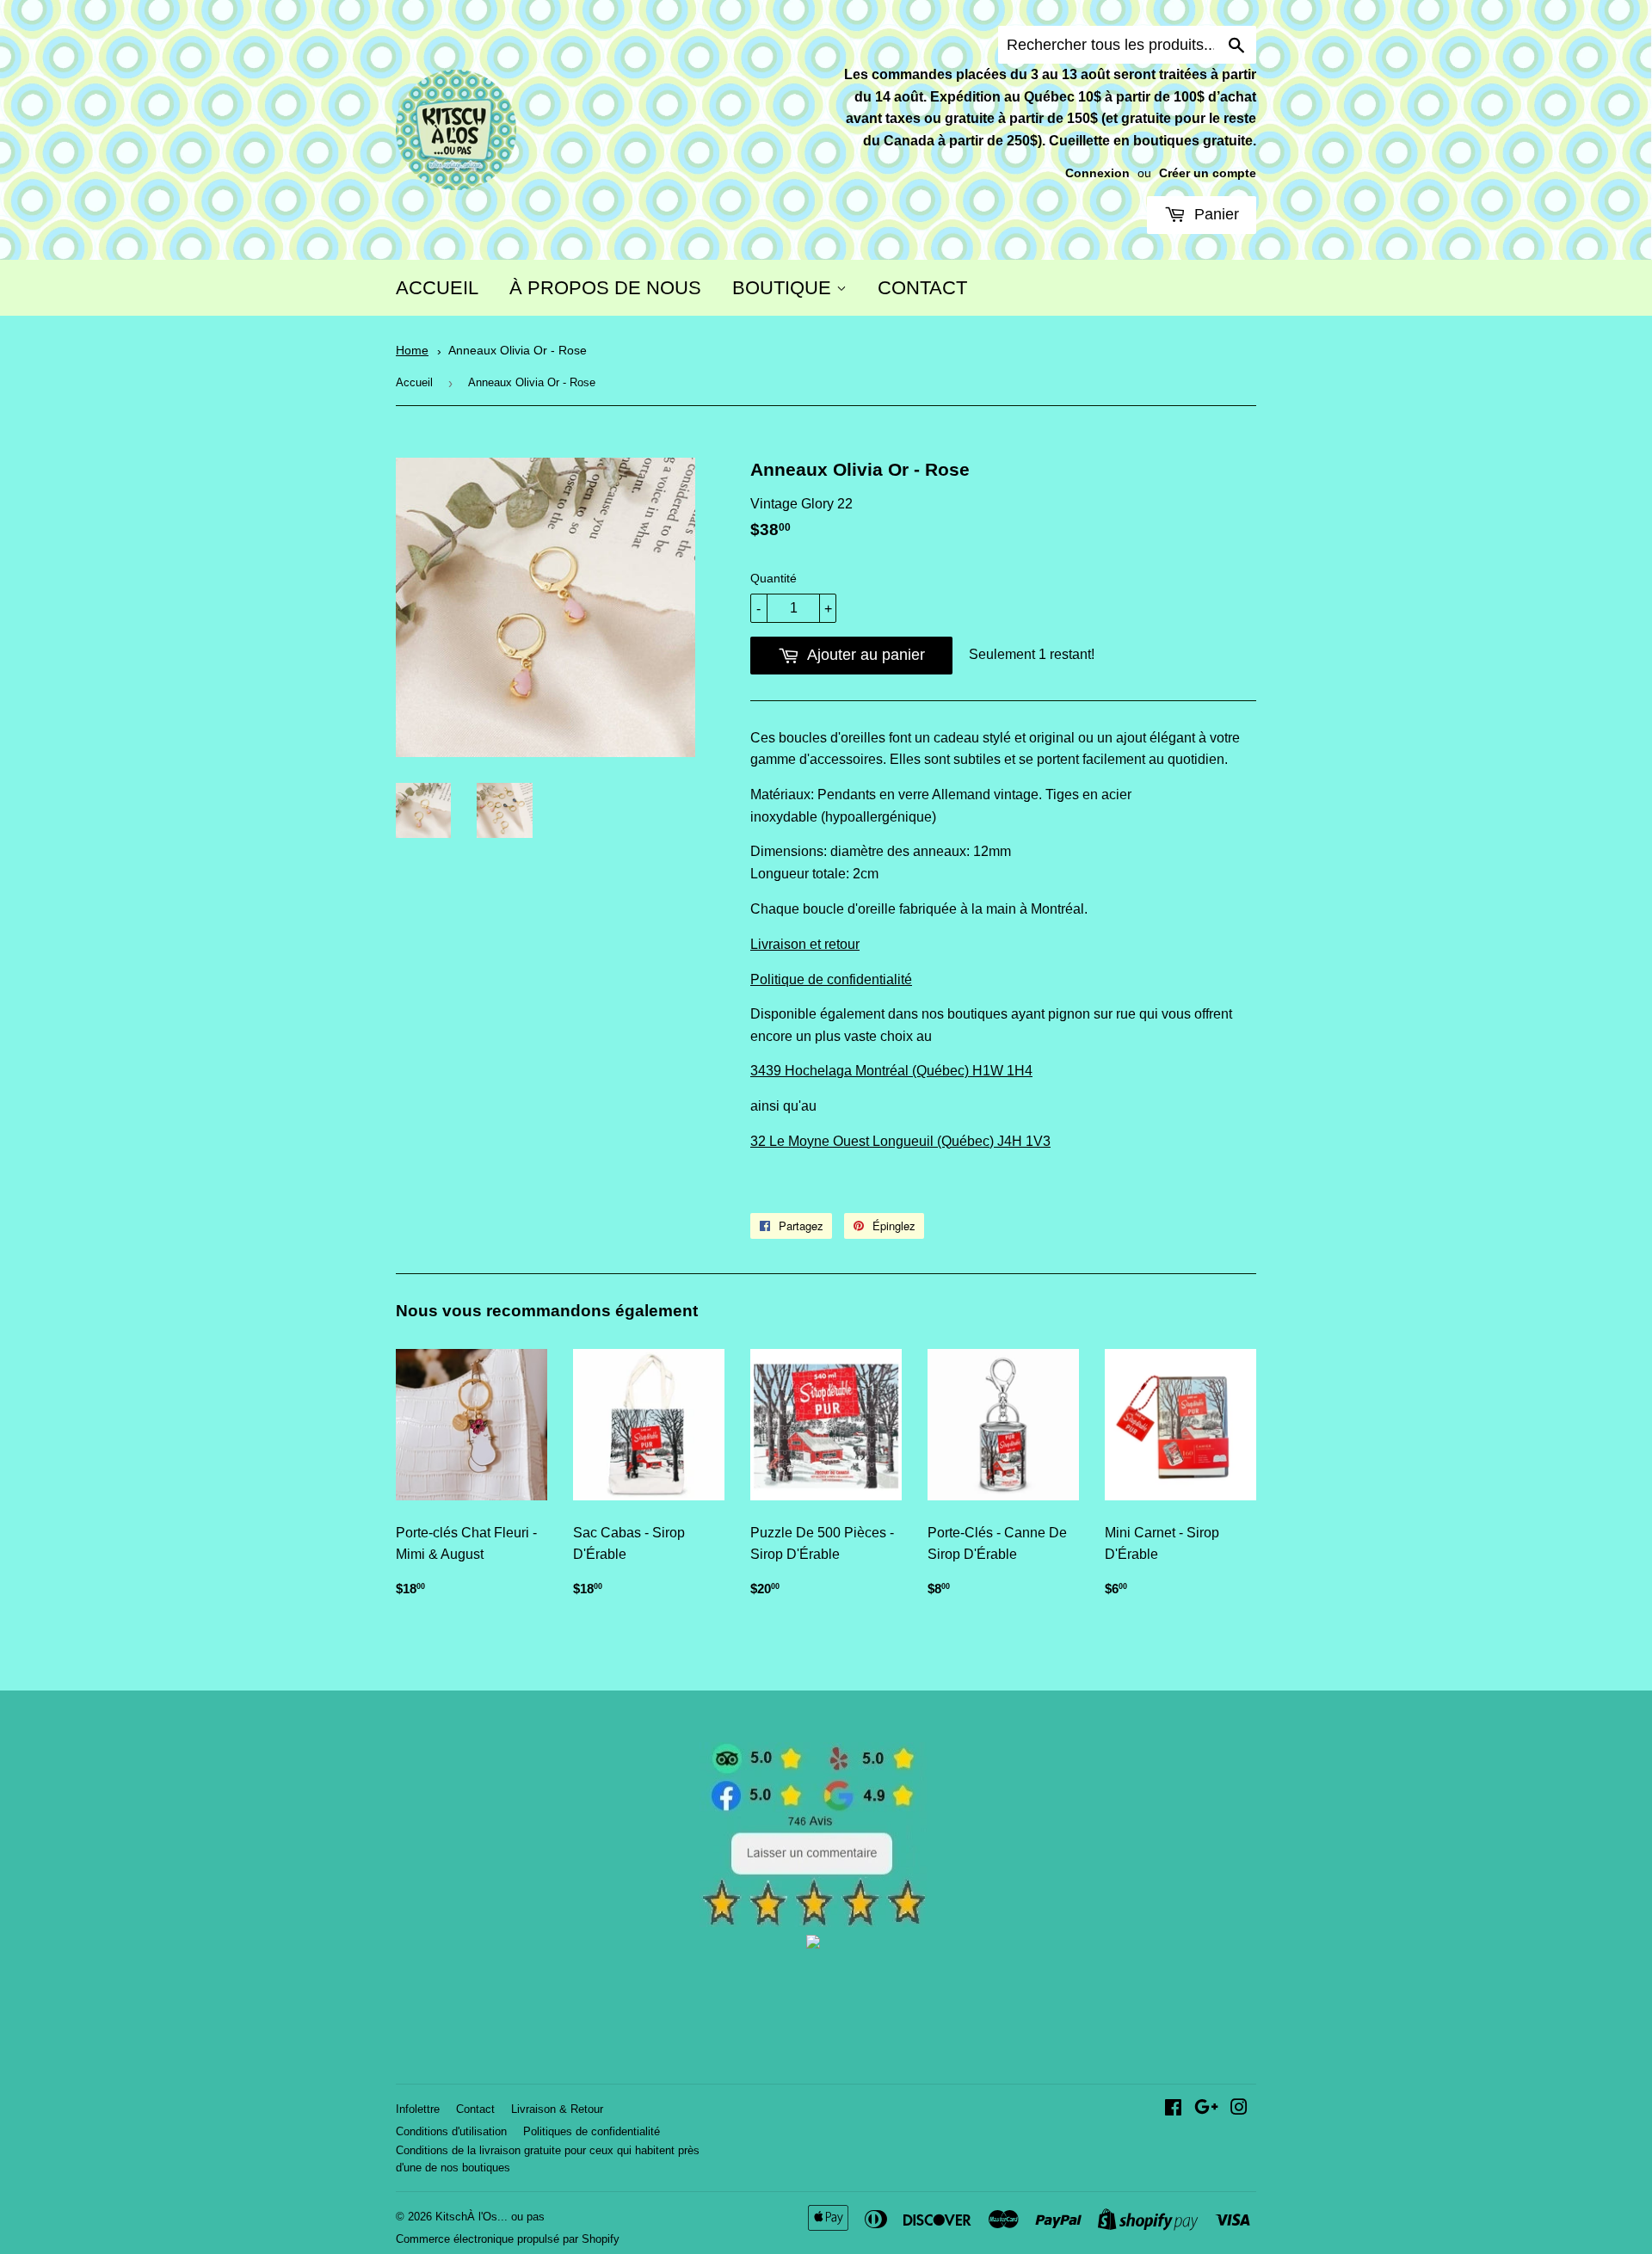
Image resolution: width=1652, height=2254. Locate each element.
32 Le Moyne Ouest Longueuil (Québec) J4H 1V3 (900, 1141)
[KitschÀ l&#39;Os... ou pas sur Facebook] (1173, 2109)
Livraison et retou (803, 944)
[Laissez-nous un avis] (814, 1922)
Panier (1214, 214)
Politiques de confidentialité (592, 2131)
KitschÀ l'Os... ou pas (490, 2217)
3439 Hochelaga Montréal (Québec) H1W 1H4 (891, 1071)
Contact (475, 2109)
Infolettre (418, 2109)
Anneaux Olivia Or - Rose (518, 351)
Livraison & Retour (557, 2109)
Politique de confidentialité (831, 979)
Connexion (1097, 173)
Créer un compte (1208, 173)
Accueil (414, 382)
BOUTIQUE (784, 288)
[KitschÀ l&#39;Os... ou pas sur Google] (1206, 2109)
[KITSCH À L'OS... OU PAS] (813, 1944)
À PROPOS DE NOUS (605, 288)
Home (412, 351)
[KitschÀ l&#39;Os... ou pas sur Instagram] (1239, 2109)
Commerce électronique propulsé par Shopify (508, 2239)
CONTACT (922, 288)
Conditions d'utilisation (451, 2131)
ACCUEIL (437, 288)
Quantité (774, 578)
